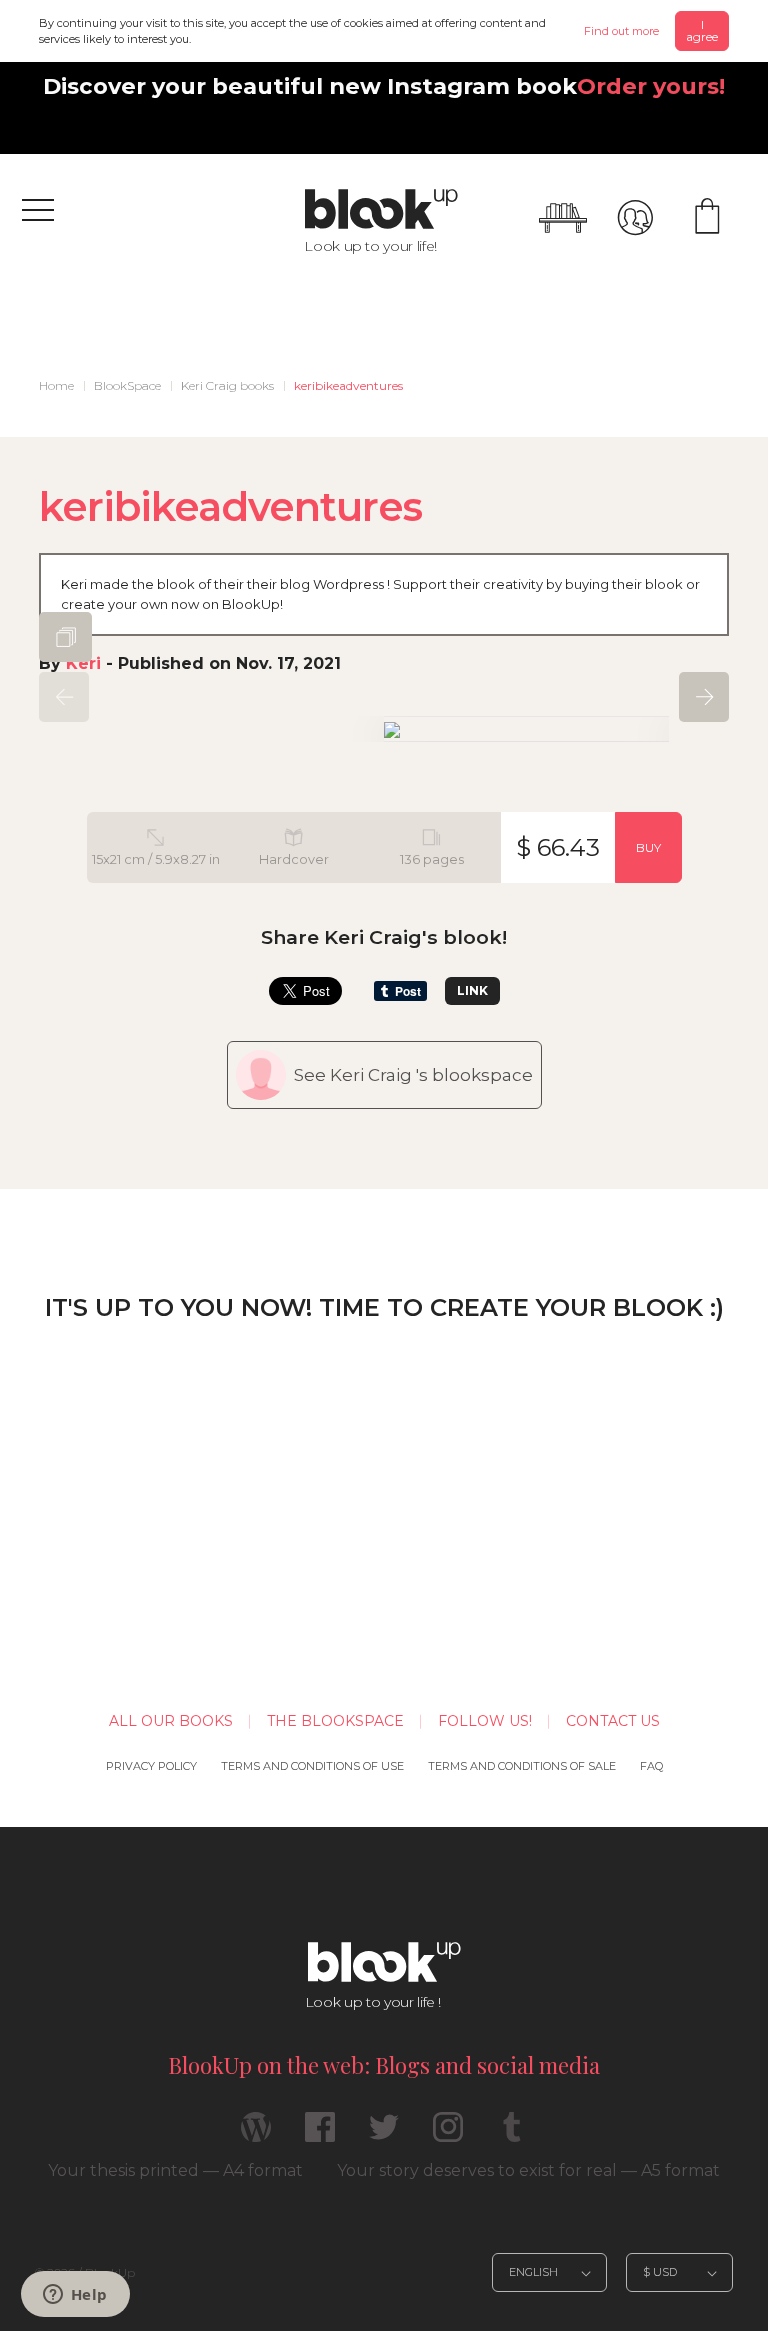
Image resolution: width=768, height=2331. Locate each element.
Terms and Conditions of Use (312, 1766)
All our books (171, 1721)
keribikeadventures (348, 385)
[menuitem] (56, 386)
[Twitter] (384, 2135)
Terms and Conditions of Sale (522, 1766)
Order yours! (651, 86)
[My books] (563, 218)
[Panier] (707, 218)
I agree (702, 30)
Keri (83, 663)
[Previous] (64, 697)
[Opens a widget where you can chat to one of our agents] (75, 2296)
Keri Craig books (227, 385)
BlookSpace (127, 385)
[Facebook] (320, 2135)
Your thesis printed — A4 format (175, 2170)
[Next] (704, 697)
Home (56, 385)
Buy (648, 847)
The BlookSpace (335, 1721)
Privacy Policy (151, 1766)
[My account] (635, 218)
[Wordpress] (256, 2135)
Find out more (621, 31)
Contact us (613, 1721)
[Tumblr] (512, 2135)
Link (472, 990)
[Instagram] (448, 2135)
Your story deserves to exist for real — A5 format (528, 2170)
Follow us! (485, 1721)
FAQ (651, 1766)
